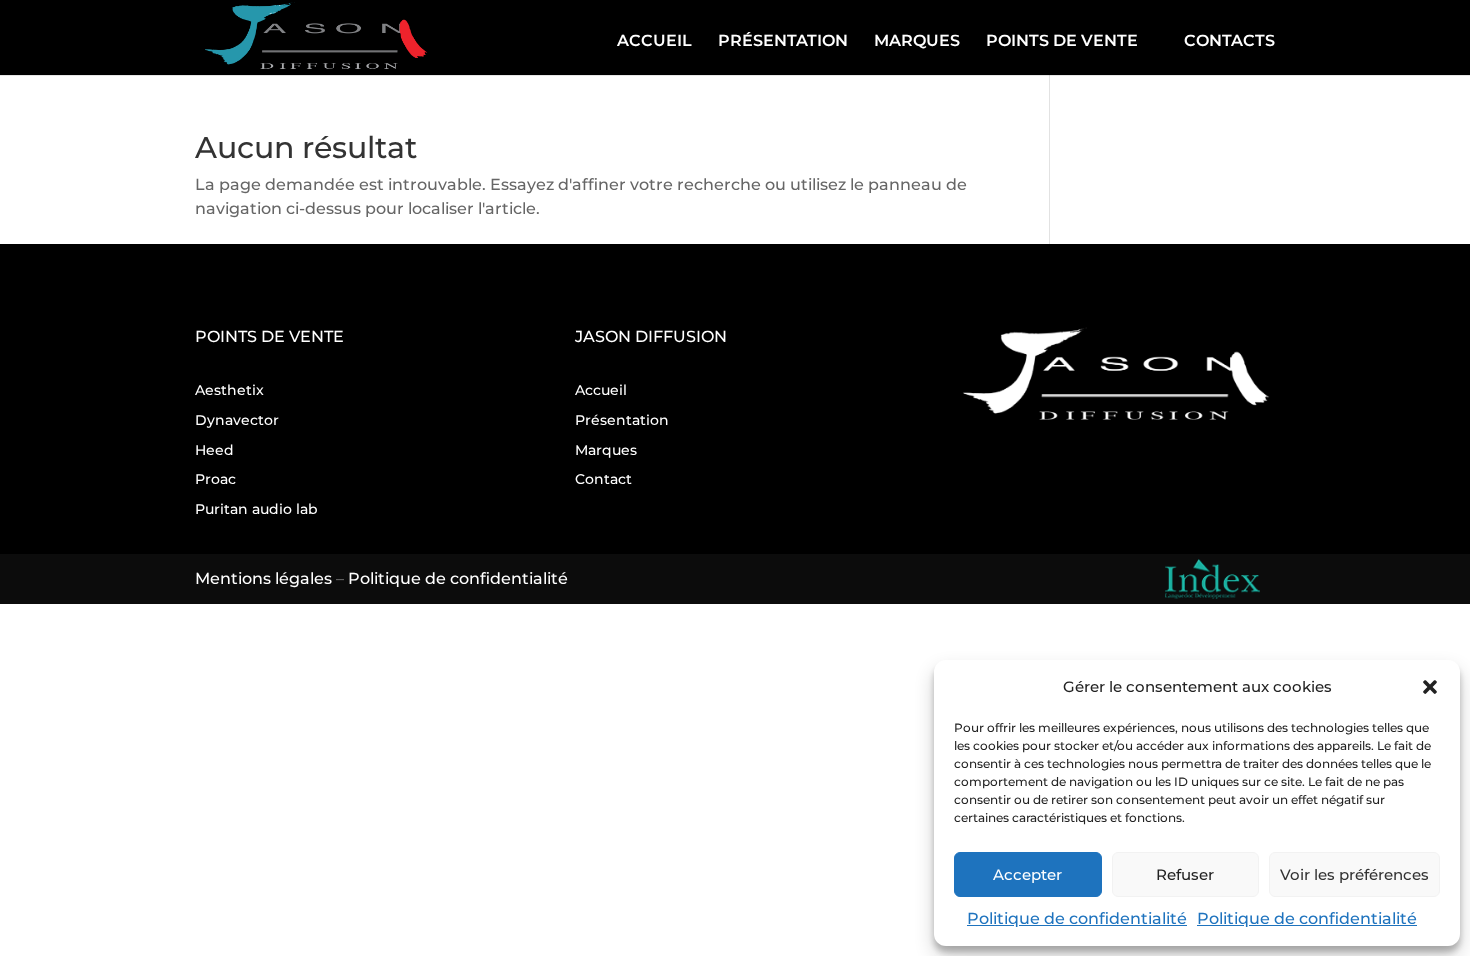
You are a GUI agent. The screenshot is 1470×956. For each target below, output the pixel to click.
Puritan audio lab (256, 509)
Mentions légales (263, 578)
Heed (214, 450)
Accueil (654, 41)
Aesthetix (229, 390)
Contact (603, 479)
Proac (215, 479)
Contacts (1229, 41)
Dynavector (237, 420)
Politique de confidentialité (1077, 918)
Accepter (1027, 874)
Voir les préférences (1354, 874)
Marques (917, 41)
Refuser (1185, 874)
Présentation (783, 41)
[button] (1430, 687)
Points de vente (1062, 41)
